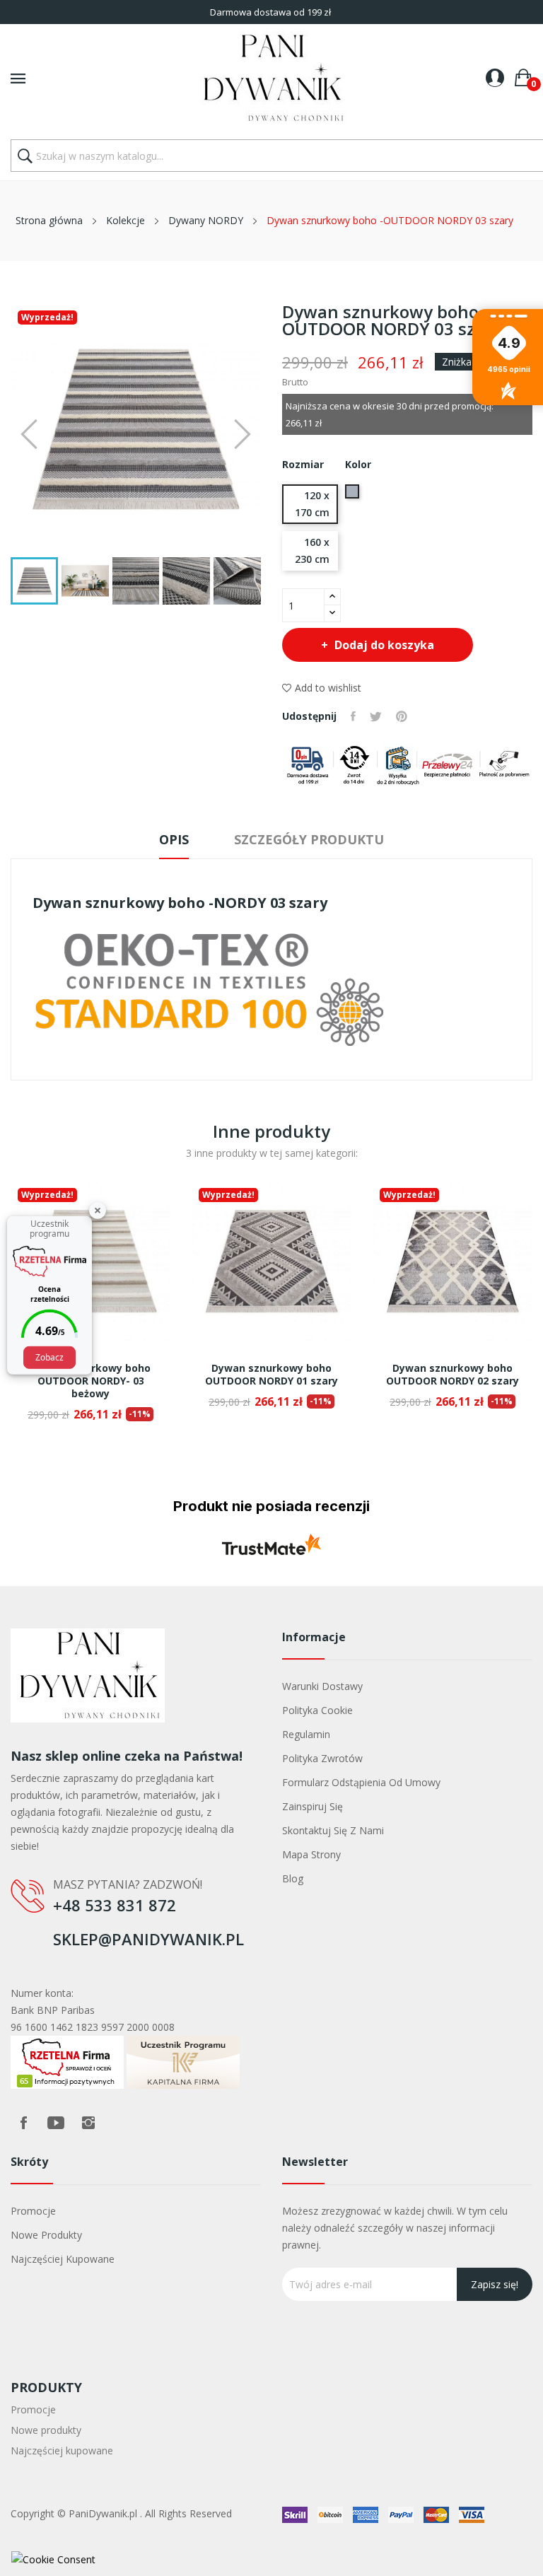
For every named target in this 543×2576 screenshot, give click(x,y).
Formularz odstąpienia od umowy (361, 1782)
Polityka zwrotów (322, 1758)
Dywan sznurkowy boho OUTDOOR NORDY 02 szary (452, 1375)
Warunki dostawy (322, 1686)
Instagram (88, 2123)
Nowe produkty (46, 2235)
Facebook (23, 2123)
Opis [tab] (174, 839)
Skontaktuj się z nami (333, 1830)
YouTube (56, 2123)
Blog (293, 1878)
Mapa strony (311, 1854)
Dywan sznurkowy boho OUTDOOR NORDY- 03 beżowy (90, 1381)
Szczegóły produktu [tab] (309, 839)
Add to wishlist (328, 688)
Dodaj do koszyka (384, 645)
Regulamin (306, 1734)
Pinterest (402, 716)
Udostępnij (353, 716)
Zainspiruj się (313, 1806)
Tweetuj (376, 716)
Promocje (33, 2211)
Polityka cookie (317, 1710)
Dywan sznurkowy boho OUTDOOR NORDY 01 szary (271, 1375)
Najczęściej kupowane (63, 2259)
